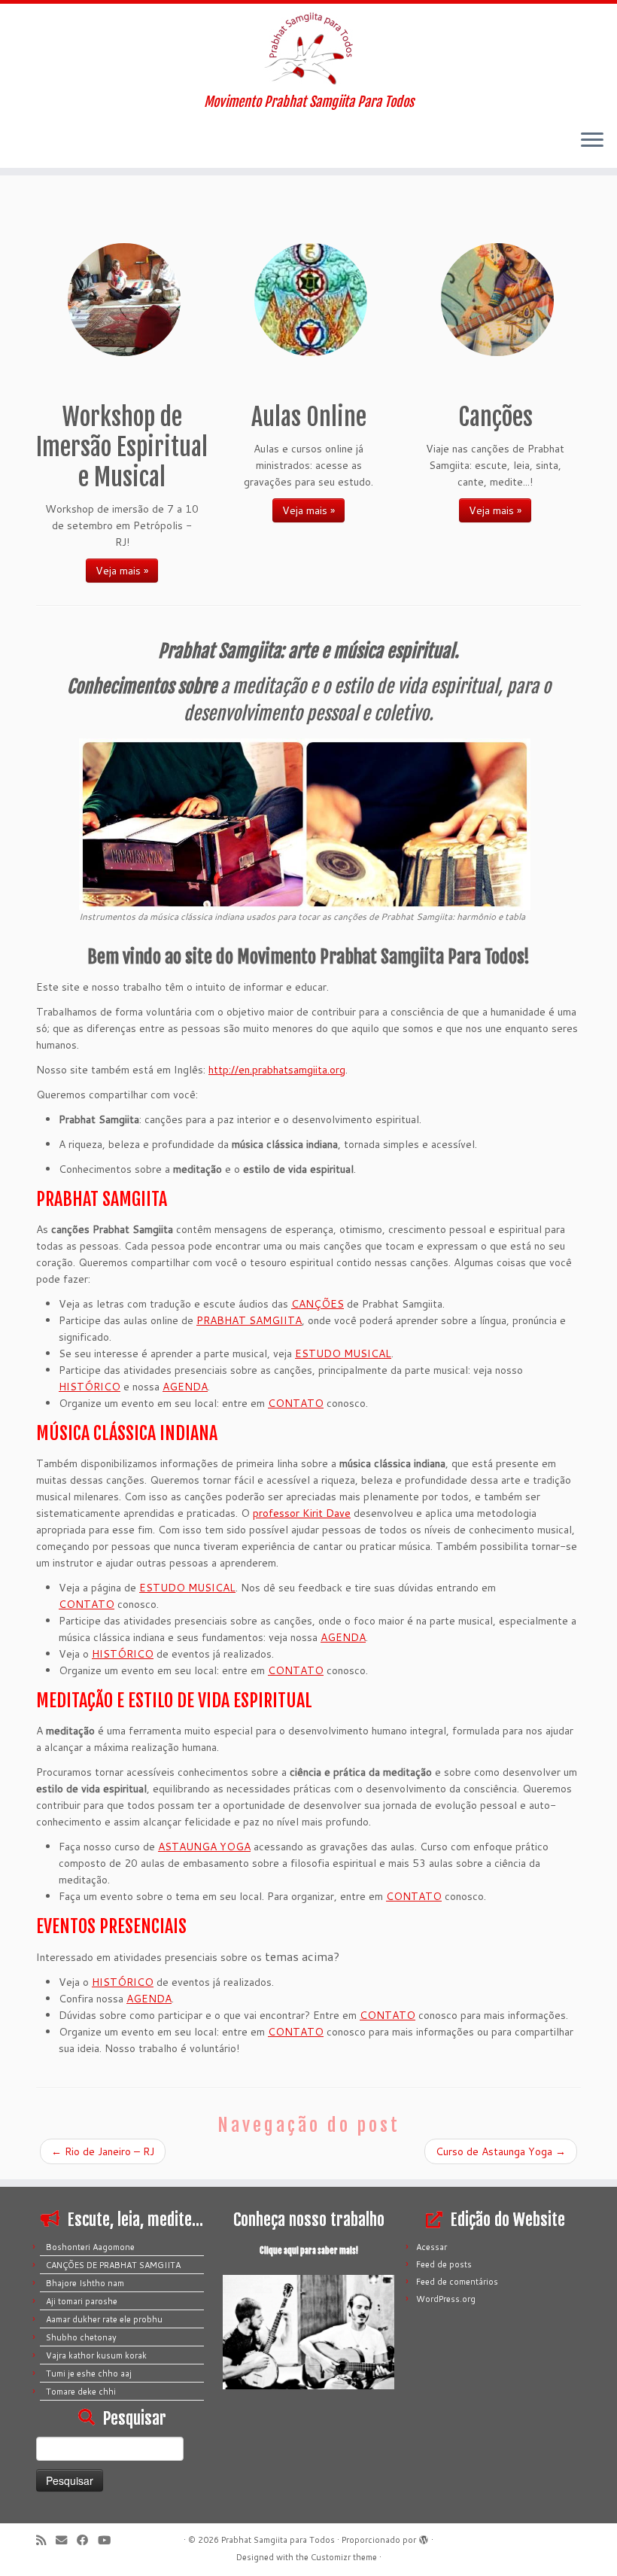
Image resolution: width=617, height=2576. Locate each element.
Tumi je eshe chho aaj (89, 2374)
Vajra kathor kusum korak (96, 2355)
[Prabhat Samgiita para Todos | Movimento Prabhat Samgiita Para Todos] (308, 49)
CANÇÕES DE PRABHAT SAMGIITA (113, 2265)
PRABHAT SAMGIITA (249, 1320)
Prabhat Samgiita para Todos (278, 2540)
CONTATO (296, 1403)
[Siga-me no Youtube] (109, 2540)
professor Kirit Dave (302, 1513)
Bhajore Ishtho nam (85, 2283)
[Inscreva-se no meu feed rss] (46, 2540)
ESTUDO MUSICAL (343, 1353)
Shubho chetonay (81, 2337)
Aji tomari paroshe (82, 2301)
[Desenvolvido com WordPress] (424, 2537)
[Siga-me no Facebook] (87, 2540)
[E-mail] (66, 2540)
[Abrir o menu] (592, 141)
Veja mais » (122, 571)
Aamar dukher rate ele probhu (104, 2319)
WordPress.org (446, 2299)
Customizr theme (344, 2557)
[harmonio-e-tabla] (305, 823)
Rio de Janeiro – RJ (103, 2151)
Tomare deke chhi (81, 2392)
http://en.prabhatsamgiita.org (277, 1070)
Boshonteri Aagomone (90, 2247)
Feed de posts (444, 2264)
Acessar (432, 2247)
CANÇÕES (318, 1304)
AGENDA (185, 1387)
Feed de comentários (457, 2282)
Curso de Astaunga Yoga (501, 2151)
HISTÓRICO (90, 1387)
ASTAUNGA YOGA (204, 1847)
